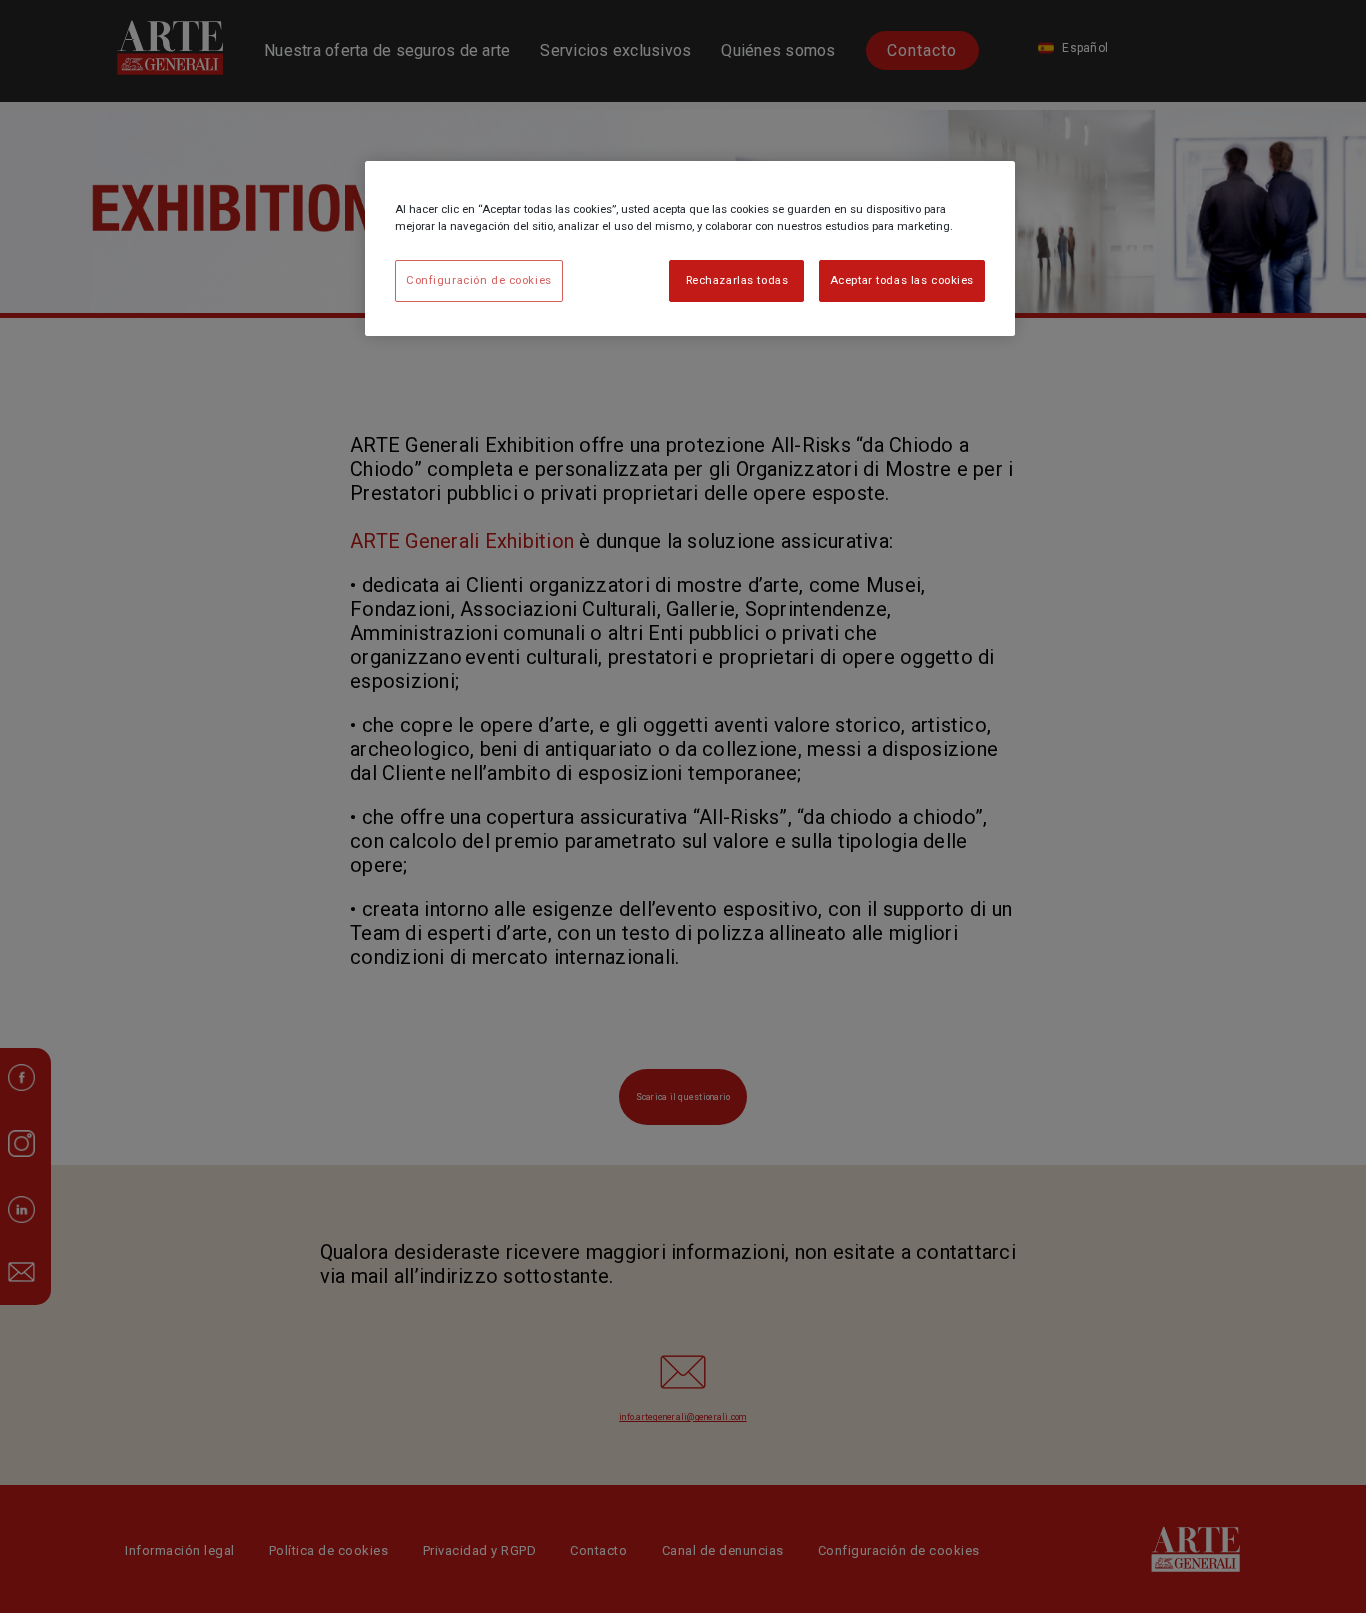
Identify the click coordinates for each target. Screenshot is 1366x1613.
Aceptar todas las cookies (902, 280)
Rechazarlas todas (737, 280)
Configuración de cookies (479, 280)
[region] (690, 248)
